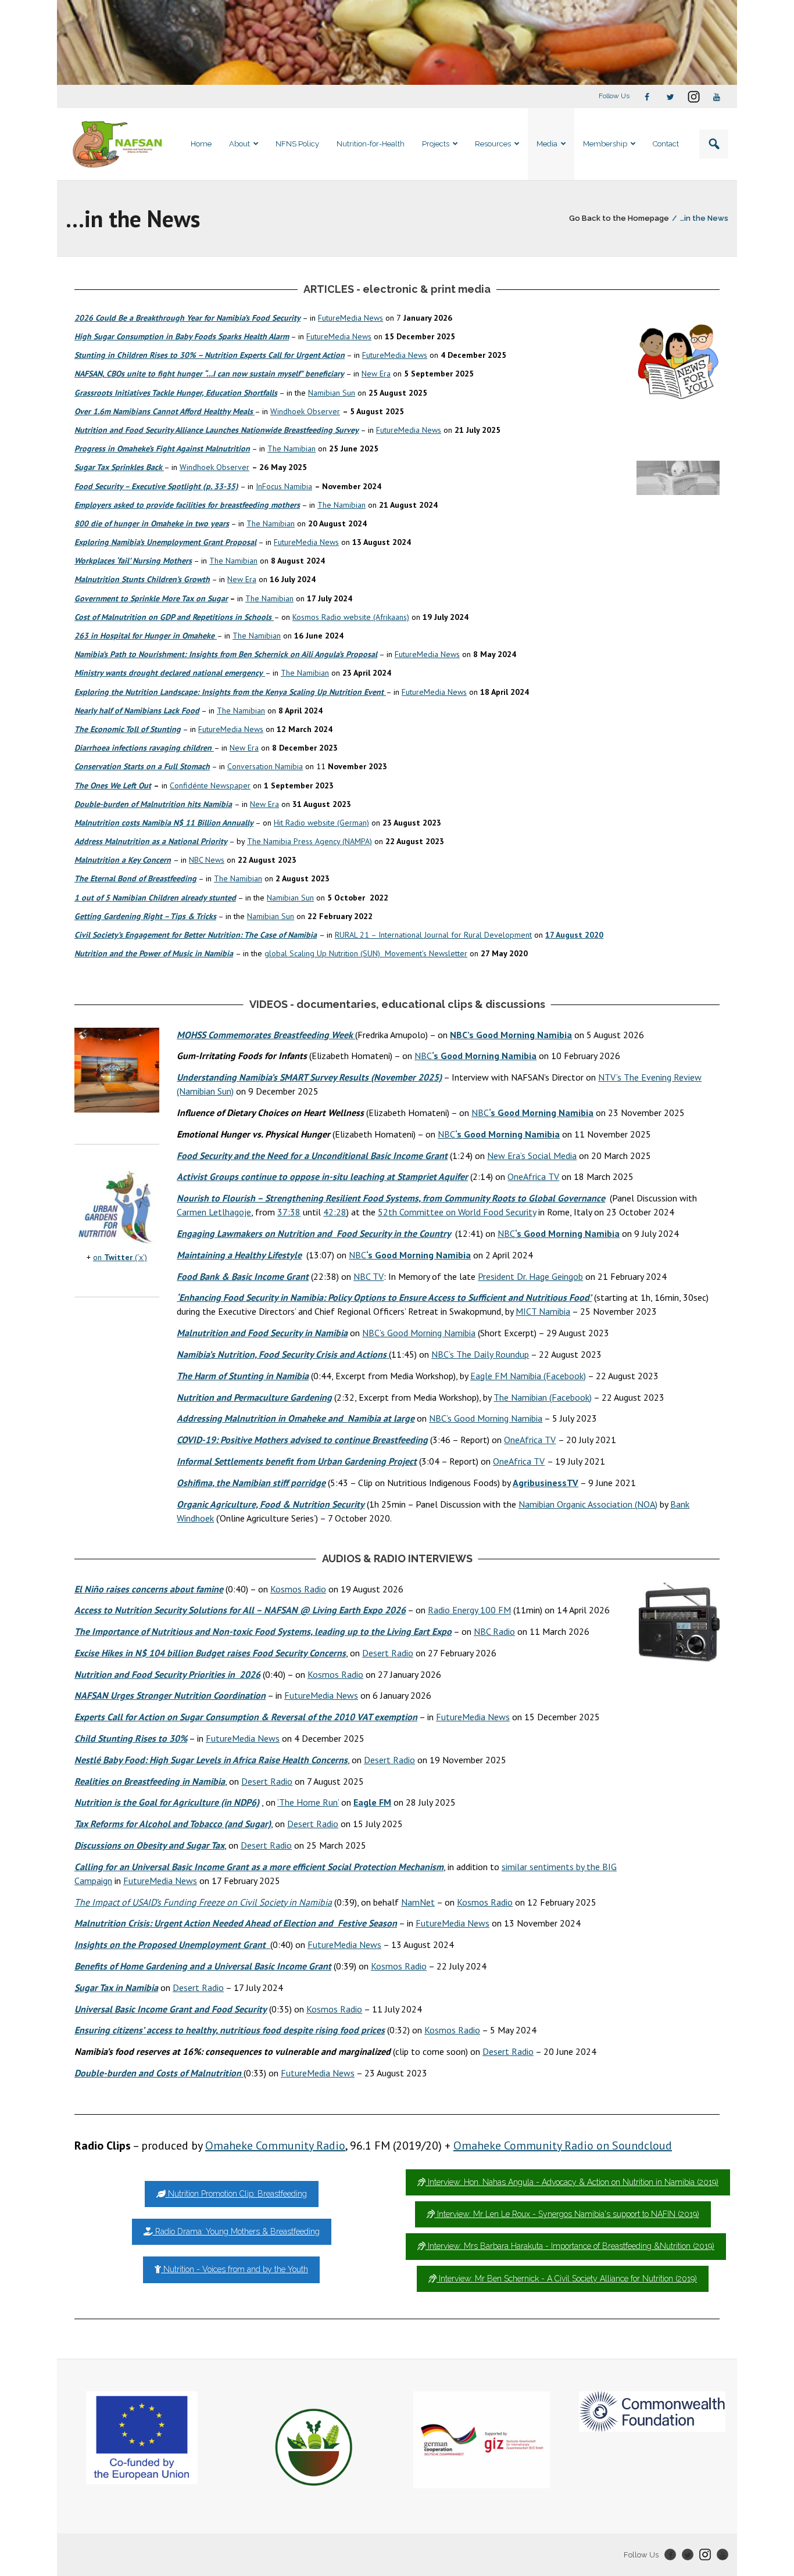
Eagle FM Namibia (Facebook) (528, 1376)
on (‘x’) (120, 1257)
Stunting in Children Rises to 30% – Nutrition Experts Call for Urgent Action (210, 355)
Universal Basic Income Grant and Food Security (171, 2009)
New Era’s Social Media (532, 1156)
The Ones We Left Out (113, 785)
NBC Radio (494, 1631)
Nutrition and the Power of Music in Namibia (154, 953)
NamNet (418, 1902)
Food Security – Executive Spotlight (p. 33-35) (156, 486)
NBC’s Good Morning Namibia (419, 1333)
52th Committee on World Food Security (457, 1212)
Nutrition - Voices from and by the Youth (235, 2269)
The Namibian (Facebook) (543, 1397)
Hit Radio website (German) (321, 823)
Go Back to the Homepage (619, 218)
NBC (475, 1056)
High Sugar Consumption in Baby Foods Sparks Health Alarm (182, 336)
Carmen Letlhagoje (214, 1212)
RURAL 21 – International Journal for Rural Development (433, 935)
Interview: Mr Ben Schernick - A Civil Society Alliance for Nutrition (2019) (567, 2279)
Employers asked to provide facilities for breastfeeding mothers (187, 505)
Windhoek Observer (305, 411)
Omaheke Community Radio (275, 2146)
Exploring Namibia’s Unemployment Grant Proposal (165, 542)
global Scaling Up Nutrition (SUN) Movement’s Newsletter (366, 953)
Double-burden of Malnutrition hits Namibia (153, 804)
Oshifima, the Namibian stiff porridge (251, 1483)
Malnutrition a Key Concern (123, 860)
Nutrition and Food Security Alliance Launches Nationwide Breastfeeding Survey (217, 430)
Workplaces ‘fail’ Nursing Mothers (133, 561)
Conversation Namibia (265, 766)
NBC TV (369, 1276)
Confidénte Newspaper (210, 785)
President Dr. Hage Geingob (530, 1276)
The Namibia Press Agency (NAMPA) (310, 841)
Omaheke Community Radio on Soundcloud (563, 2146)
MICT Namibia (543, 1311)
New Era (376, 374)
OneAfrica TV (533, 1176)
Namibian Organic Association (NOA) (588, 1504)
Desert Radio (388, 1653)
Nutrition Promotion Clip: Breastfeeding (236, 2194)
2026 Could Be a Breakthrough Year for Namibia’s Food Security (187, 318)
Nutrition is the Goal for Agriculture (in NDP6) (167, 1802)
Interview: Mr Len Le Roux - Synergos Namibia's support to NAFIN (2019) (567, 2214)
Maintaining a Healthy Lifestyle (239, 1255)
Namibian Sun (332, 393)
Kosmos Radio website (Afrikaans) (351, 617)
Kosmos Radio (298, 1589)
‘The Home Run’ (308, 1802)
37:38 (289, 1212)
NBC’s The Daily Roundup (480, 1354)
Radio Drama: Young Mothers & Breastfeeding (236, 2231)
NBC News (207, 860)
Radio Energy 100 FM (469, 1610)
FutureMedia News (350, 318)
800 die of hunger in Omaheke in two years (152, 523)
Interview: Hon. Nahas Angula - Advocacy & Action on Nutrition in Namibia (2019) (572, 2182)
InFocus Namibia (284, 486)
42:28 (335, 1212)
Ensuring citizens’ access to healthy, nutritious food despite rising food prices (230, 2030)
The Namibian (292, 449)
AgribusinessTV (546, 1483)
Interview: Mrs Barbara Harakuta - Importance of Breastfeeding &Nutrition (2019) (570, 2246)
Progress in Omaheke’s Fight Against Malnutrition (162, 449)
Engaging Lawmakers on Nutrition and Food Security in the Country (314, 1233)
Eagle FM (372, 1802)
